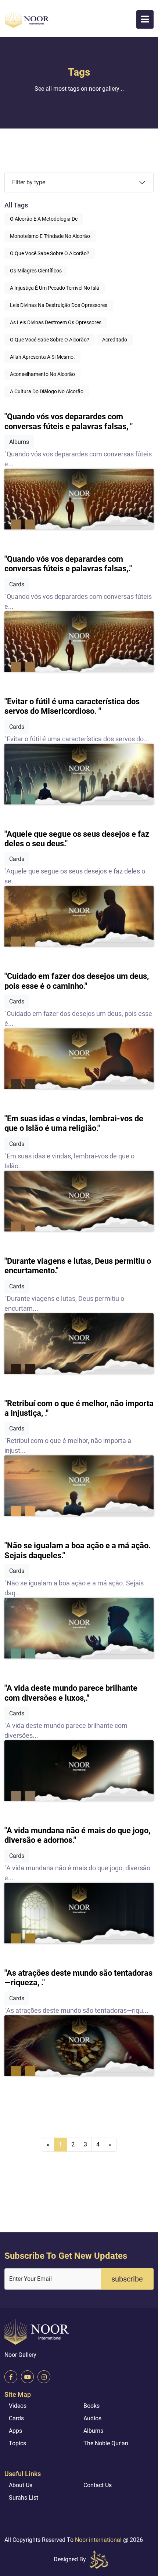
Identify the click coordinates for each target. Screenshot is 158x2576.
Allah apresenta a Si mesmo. (42, 357)
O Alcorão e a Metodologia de (44, 219)
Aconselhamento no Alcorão (42, 374)
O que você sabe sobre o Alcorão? (50, 253)
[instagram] (44, 2377)
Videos (18, 2406)
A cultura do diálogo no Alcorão (47, 391)
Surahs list (24, 2498)
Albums (93, 2431)
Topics (17, 2443)
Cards (16, 2418)
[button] (145, 19)
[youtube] (27, 2377)
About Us (21, 2485)
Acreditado (115, 340)
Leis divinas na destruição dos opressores (59, 305)
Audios (92, 2418)
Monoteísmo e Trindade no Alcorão (50, 236)
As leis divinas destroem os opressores (56, 322)
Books (91, 2406)
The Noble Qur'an (106, 2443)
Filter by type (29, 182)
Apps (15, 2431)
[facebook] (11, 2377)
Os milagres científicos (36, 271)
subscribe (127, 2279)
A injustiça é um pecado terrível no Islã (55, 288)
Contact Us (98, 2485)
